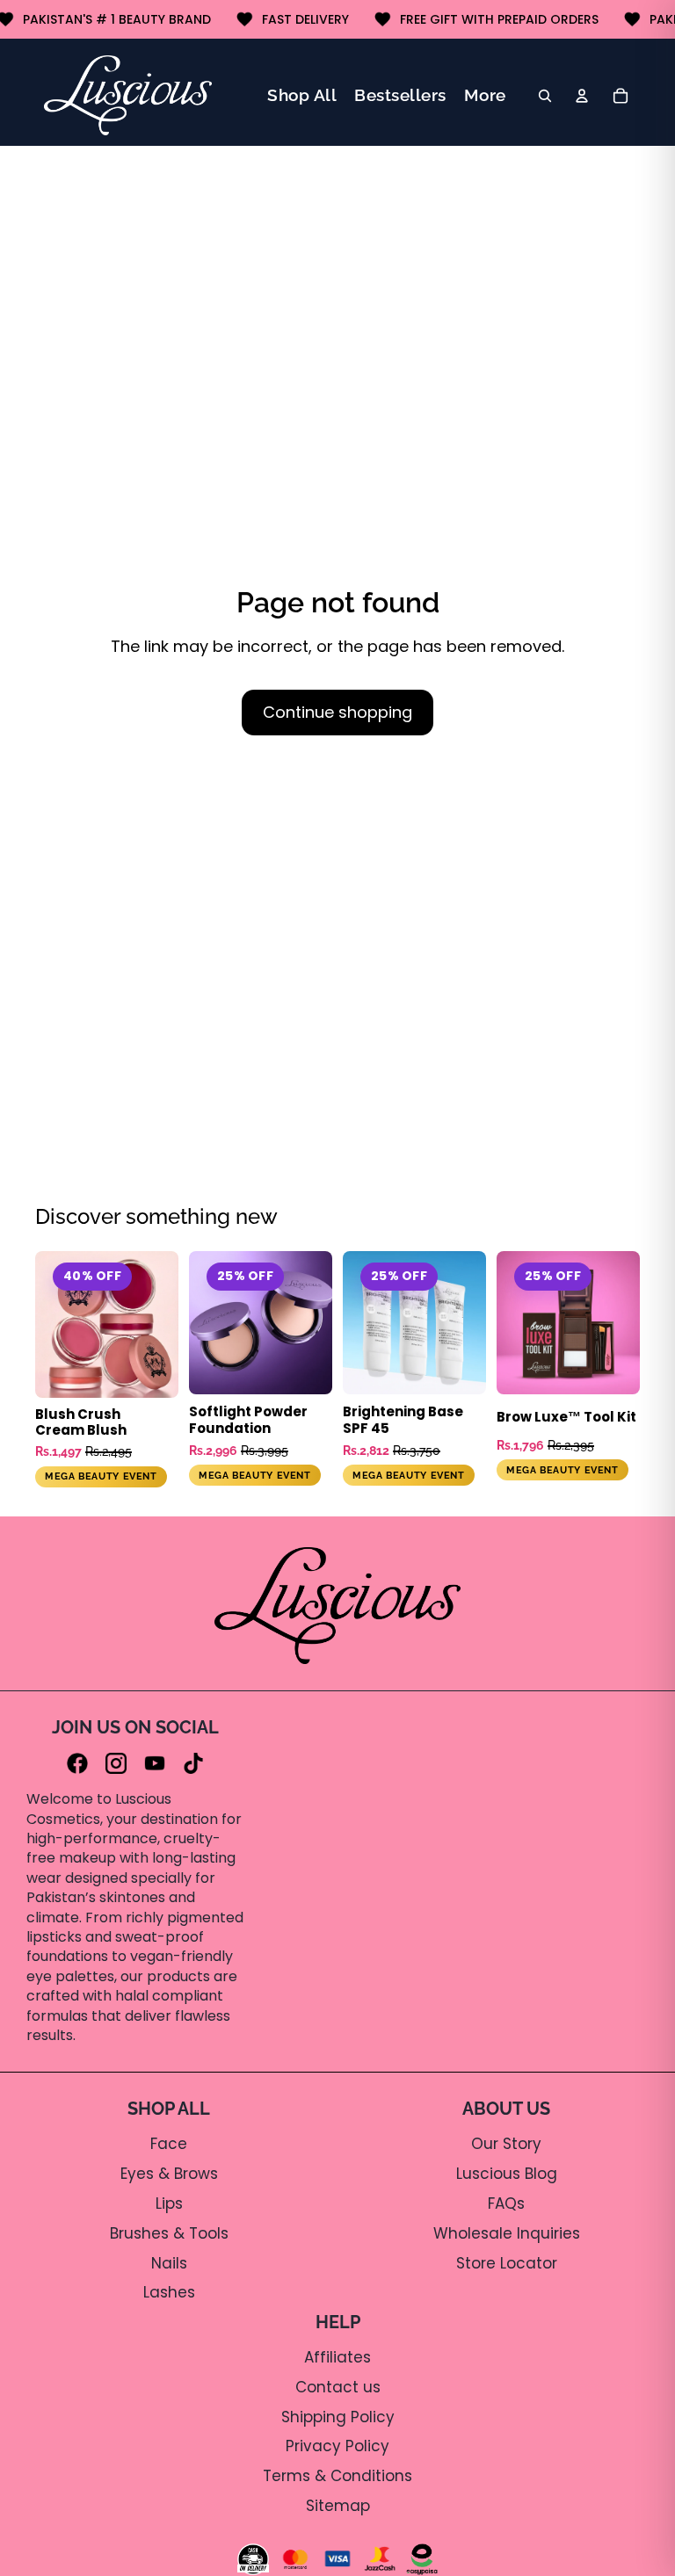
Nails (169, 2263)
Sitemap (338, 2506)
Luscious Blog (507, 2174)
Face (169, 2144)
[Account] (582, 96)
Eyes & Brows (169, 2174)
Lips (169, 2203)
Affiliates (337, 2357)
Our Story (506, 2144)
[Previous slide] (88, 1324)
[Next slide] (159, 1324)
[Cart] (621, 96)
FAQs (506, 2203)
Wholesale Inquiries (507, 2233)
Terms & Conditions (337, 2476)
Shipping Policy (338, 2417)
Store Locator (507, 2263)
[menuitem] (485, 95)
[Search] (545, 96)
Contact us (338, 2387)
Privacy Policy (337, 2446)
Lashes (169, 2292)
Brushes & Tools (169, 2233)
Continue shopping (337, 712)
